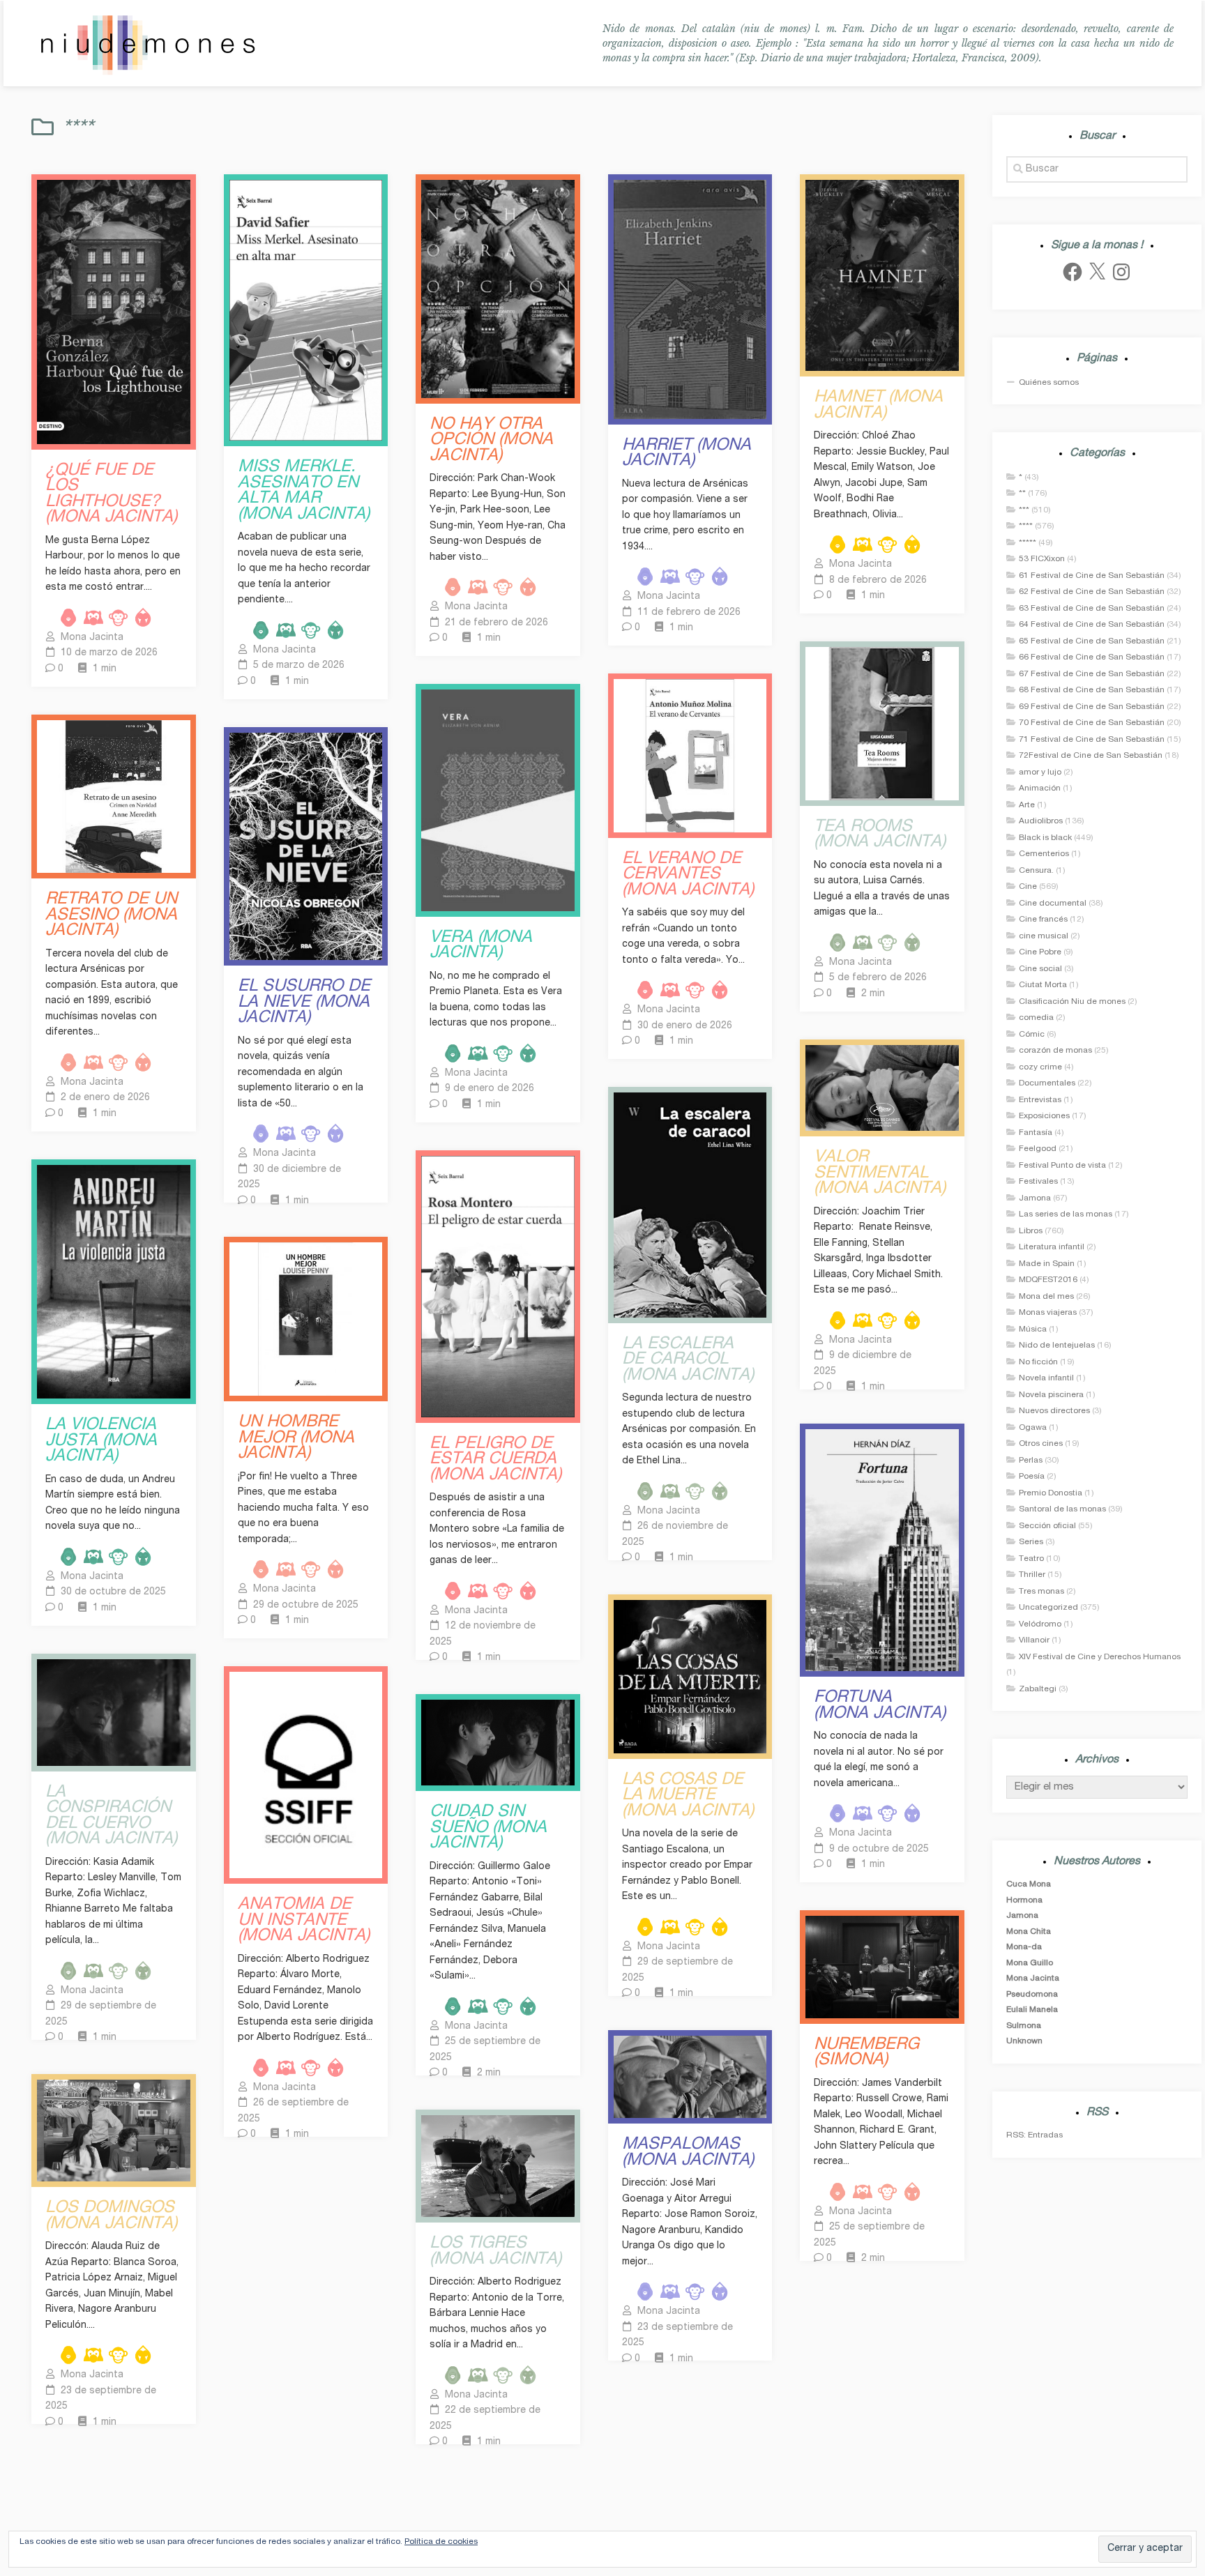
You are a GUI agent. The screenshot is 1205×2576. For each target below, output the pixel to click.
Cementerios (1044, 854)
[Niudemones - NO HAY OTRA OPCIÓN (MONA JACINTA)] (498, 289)
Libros (1031, 1231)
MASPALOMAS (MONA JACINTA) (688, 2153)
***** (1028, 543)
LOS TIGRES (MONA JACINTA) (495, 2252)
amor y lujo (1040, 772)
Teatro (1031, 1559)
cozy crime (1040, 1067)
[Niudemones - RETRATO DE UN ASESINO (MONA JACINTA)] (114, 797)
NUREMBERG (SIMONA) (866, 2053)
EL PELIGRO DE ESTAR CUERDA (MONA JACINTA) (495, 1461)
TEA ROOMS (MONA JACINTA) (880, 836)
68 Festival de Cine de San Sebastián (1092, 690)
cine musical (1044, 936)
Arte (1027, 805)
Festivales (1038, 1182)
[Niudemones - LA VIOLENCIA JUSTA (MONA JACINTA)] (114, 1282)
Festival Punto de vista (1062, 1166)
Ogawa (1033, 1428)
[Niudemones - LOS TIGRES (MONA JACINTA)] (498, 2166)
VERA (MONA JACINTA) (481, 946)
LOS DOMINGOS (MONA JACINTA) (111, 2217)
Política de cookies (441, 2542)
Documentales (1047, 1083)
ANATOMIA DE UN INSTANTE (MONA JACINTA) (304, 1921)
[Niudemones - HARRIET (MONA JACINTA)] (690, 299)
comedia (1036, 1018)
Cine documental (1053, 904)
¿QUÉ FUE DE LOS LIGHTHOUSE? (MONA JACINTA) (111, 495)
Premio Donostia (1051, 1493)
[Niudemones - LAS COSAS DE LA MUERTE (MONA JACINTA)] (690, 1677)
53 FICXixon (1042, 559)
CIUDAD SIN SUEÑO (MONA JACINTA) (488, 1829)
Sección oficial (1047, 1526)
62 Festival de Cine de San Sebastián (1092, 592)
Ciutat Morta (1043, 985)
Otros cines (1041, 1444)
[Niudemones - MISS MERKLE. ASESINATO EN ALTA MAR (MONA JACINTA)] (306, 310)
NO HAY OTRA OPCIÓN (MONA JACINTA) (491, 441)
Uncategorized (1048, 1608)
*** (1024, 510)
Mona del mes (1046, 1297)
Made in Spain (1047, 1264)
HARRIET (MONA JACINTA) (687, 454)
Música (1033, 1329)
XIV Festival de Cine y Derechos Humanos (1100, 1657)
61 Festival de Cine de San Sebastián (1092, 576)
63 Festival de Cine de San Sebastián (1092, 609)
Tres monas (1041, 1592)
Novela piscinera (1051, 1395)
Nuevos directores (1054, 1411)
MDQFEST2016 (1048, 1280)
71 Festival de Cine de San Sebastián (1092, 740)
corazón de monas (1055, 1051)
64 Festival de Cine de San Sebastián (1092, 625)
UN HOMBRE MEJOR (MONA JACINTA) (296, 1439)
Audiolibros (1041, 821)
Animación (1040, 788)
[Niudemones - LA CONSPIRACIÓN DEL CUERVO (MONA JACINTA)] (114, 1713)
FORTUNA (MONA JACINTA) (880, 1706)
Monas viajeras (1048, 1313)
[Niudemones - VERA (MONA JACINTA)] (498, 800)
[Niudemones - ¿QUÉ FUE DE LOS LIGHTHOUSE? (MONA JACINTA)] (114, 312)
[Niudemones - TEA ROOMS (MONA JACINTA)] (882, 724)
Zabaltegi (1038, 1689)
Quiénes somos (1049, 383)
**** (1026, 526)
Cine (1028, 887)
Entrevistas (1040, 1100)
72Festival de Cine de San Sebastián (1091, 756)
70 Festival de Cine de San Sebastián (1092, 723)
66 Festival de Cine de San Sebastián (1092, 657)
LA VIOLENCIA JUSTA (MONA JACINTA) (101, 1442)
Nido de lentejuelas (1057, 1346)
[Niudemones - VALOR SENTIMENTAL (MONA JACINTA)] (882, 1088)
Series (1031, 1542)
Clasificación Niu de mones (1072, 1002)
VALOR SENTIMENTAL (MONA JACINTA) (880, 1174)
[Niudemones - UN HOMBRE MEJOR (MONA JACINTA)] (306, 1319)
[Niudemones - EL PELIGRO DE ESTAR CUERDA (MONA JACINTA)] (498, 1287)
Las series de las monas (1066, 1214)
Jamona (1035, 1198)
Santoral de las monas (1062, 1509)
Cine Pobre (1040, 952)
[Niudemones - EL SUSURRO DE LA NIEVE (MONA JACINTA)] (306, 847)
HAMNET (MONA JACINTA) (878, 406)
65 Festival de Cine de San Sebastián (1092, 641)
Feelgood (1038, 1149)
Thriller (1032, 1575)
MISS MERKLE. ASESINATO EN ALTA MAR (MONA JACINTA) (304, 491)
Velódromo (1040, 1624)
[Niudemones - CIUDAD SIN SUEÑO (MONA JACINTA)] (498, 1743)
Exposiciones (1044, 1116)
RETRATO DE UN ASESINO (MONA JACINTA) (111, 916)
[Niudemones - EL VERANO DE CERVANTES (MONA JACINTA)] (690, 756)
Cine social (1040, 969)
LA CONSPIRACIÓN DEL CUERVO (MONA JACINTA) (111, 1817)
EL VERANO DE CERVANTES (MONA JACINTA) (688, 876)
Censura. (1036, 871)
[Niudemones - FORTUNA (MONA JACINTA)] (882, 1550)
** (1022, 494)
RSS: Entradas (1035, 2135)
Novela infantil (1046, 1378)
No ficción (1038, 1362)
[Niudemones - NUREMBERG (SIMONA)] (882, 1967)
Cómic (1032, 1035)
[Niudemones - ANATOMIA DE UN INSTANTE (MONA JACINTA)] (306, 1775)
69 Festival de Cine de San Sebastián (1092, 707)
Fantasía (1036, 1133)
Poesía (1032, 1477)
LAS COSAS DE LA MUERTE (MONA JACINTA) (688, 1797)
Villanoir (1034, 1640)
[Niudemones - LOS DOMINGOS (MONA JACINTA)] (114, 2131)
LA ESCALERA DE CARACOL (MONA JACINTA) (688, 1361)
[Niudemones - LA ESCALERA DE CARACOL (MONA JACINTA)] (690, 1205)
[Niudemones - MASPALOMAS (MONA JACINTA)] (690, 2077)
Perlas (1031, 1461)
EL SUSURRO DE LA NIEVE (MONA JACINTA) (304, 1003)
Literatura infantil (1052, 1247)
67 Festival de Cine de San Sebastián (1092, 674)
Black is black (1045, 838)
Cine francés (1043, 920)
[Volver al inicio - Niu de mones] (147, 44)
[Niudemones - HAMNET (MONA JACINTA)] (882, 275)
